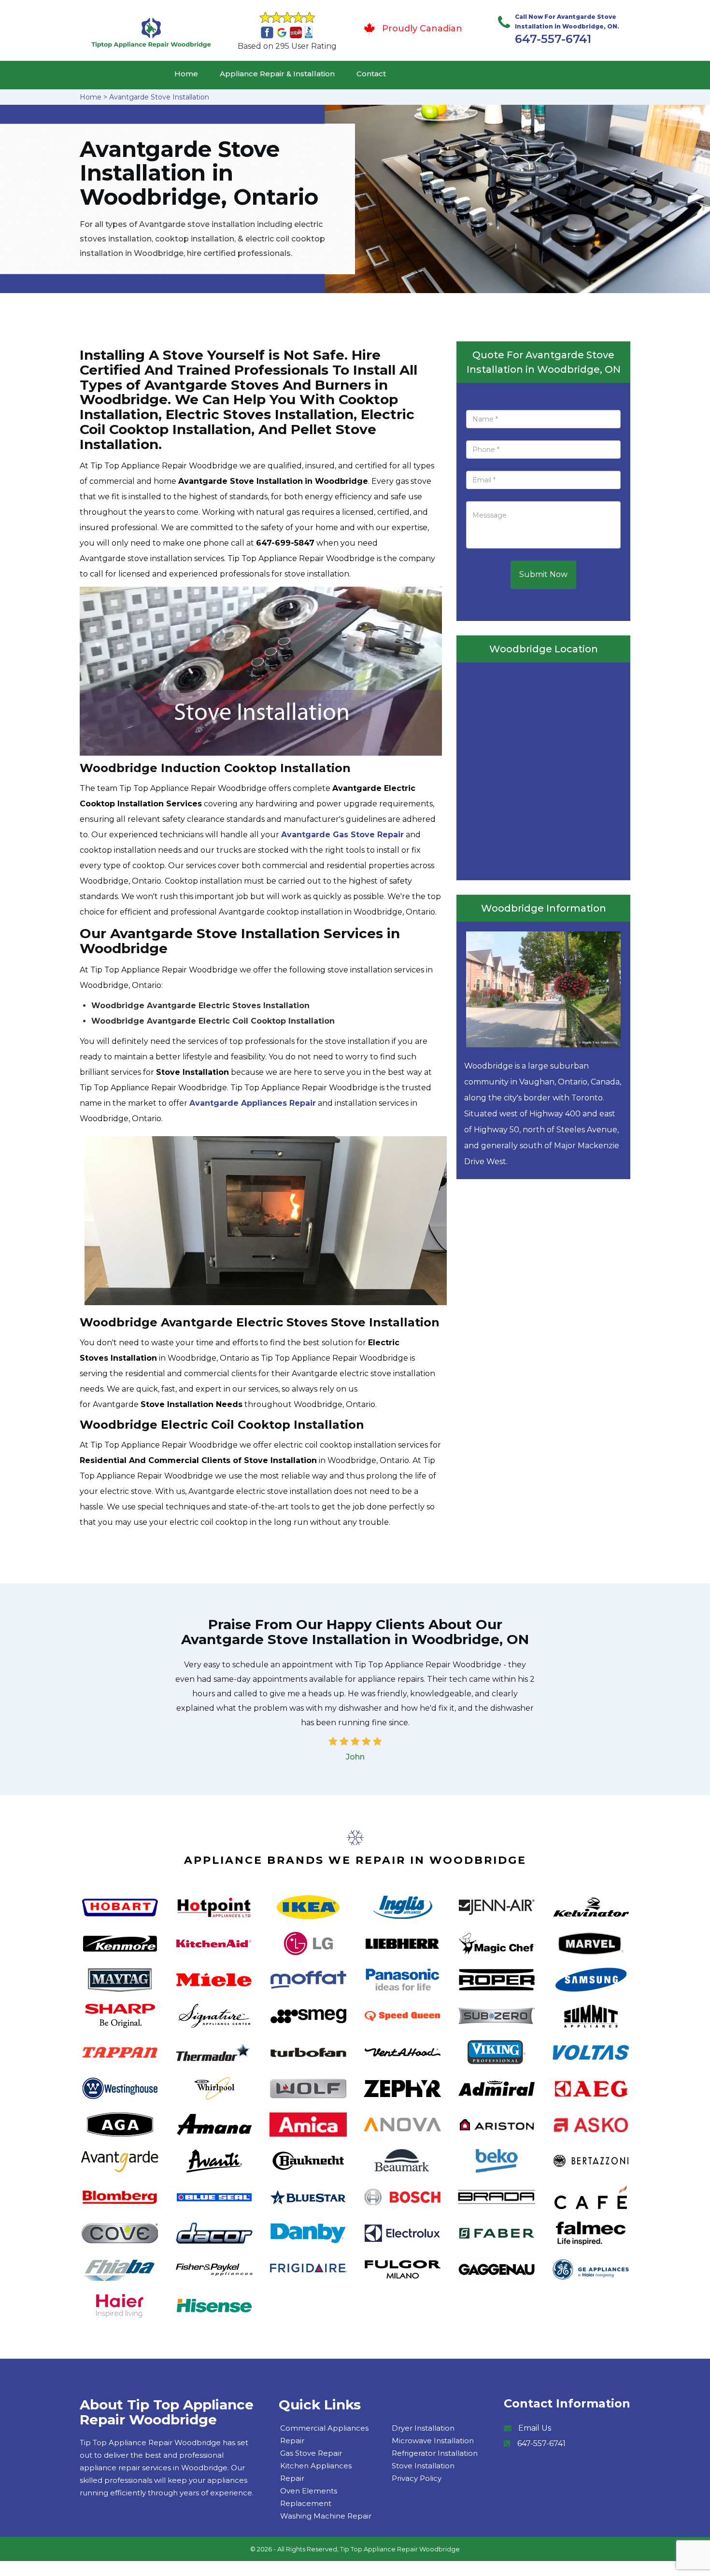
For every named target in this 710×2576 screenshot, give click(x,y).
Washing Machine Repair (326, 2516)
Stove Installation (423, 2466)
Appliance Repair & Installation (277, 74)
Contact (371, 74)
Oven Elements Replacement (309, 2497)
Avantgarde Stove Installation (159, 97)
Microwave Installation (433, 2441)
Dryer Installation (423, 2428)
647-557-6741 (553, 39)
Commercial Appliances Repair (324, 2434)
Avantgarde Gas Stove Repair (342, 835)
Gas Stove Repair (311, 2453)
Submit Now (543, 574)
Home (186, 74)
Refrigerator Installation (435, 2453)
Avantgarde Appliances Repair (253, 1103)
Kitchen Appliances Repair (316, 2472)
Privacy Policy (417, 2478)
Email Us (535, 2428)
